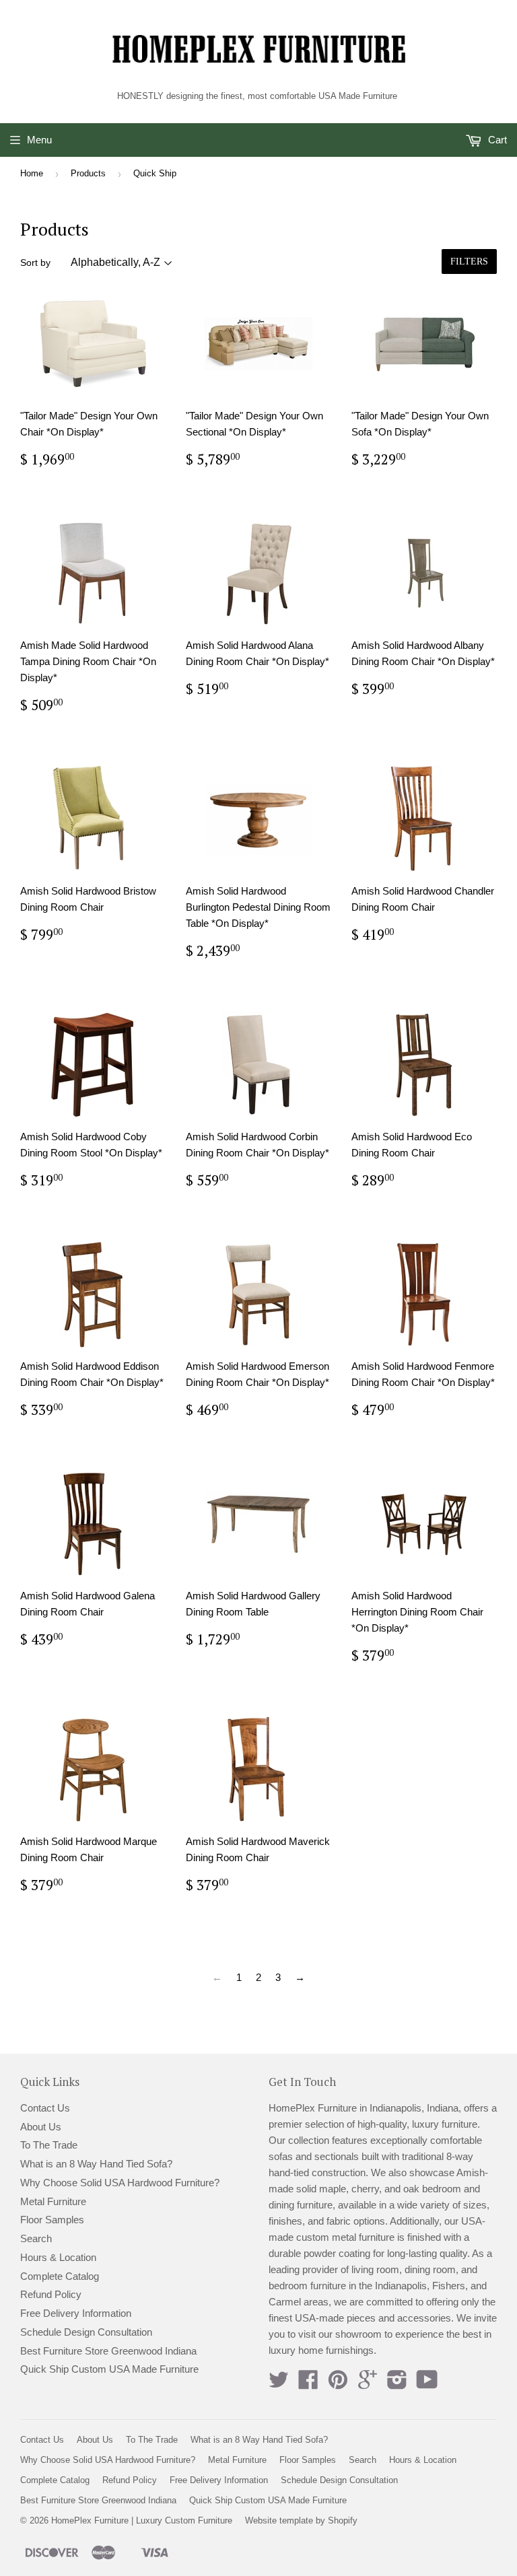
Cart (496, 140)
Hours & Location (58, 2257)
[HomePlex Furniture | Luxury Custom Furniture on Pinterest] (338, 2384)
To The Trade (49, 2145)
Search (36, 2238)
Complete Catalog (60, 2276)
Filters (469, 262)
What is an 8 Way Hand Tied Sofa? (96, 2164)
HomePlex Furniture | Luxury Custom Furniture (142, 2520)
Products (88, 173)
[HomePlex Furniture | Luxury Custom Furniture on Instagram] (397, 2384)
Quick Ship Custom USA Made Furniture (109, 2369)
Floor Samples (52, 2220)
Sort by (35, 263)
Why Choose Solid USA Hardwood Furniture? (120, 2183)
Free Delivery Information (76, 2313)
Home (32, 173)
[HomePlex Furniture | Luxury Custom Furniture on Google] (368, 2384)
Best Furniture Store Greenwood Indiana (108, 2351)
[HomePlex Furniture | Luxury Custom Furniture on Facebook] (308, 2384)
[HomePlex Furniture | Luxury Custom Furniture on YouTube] (427, 2384)
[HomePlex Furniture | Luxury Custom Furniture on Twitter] (279, 2384)
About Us (41, 2127)
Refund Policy (51, 2294)
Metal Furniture (53, 2201)
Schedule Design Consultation (86, 2332)
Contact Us (45, 2108)
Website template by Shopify (301, 2520)
